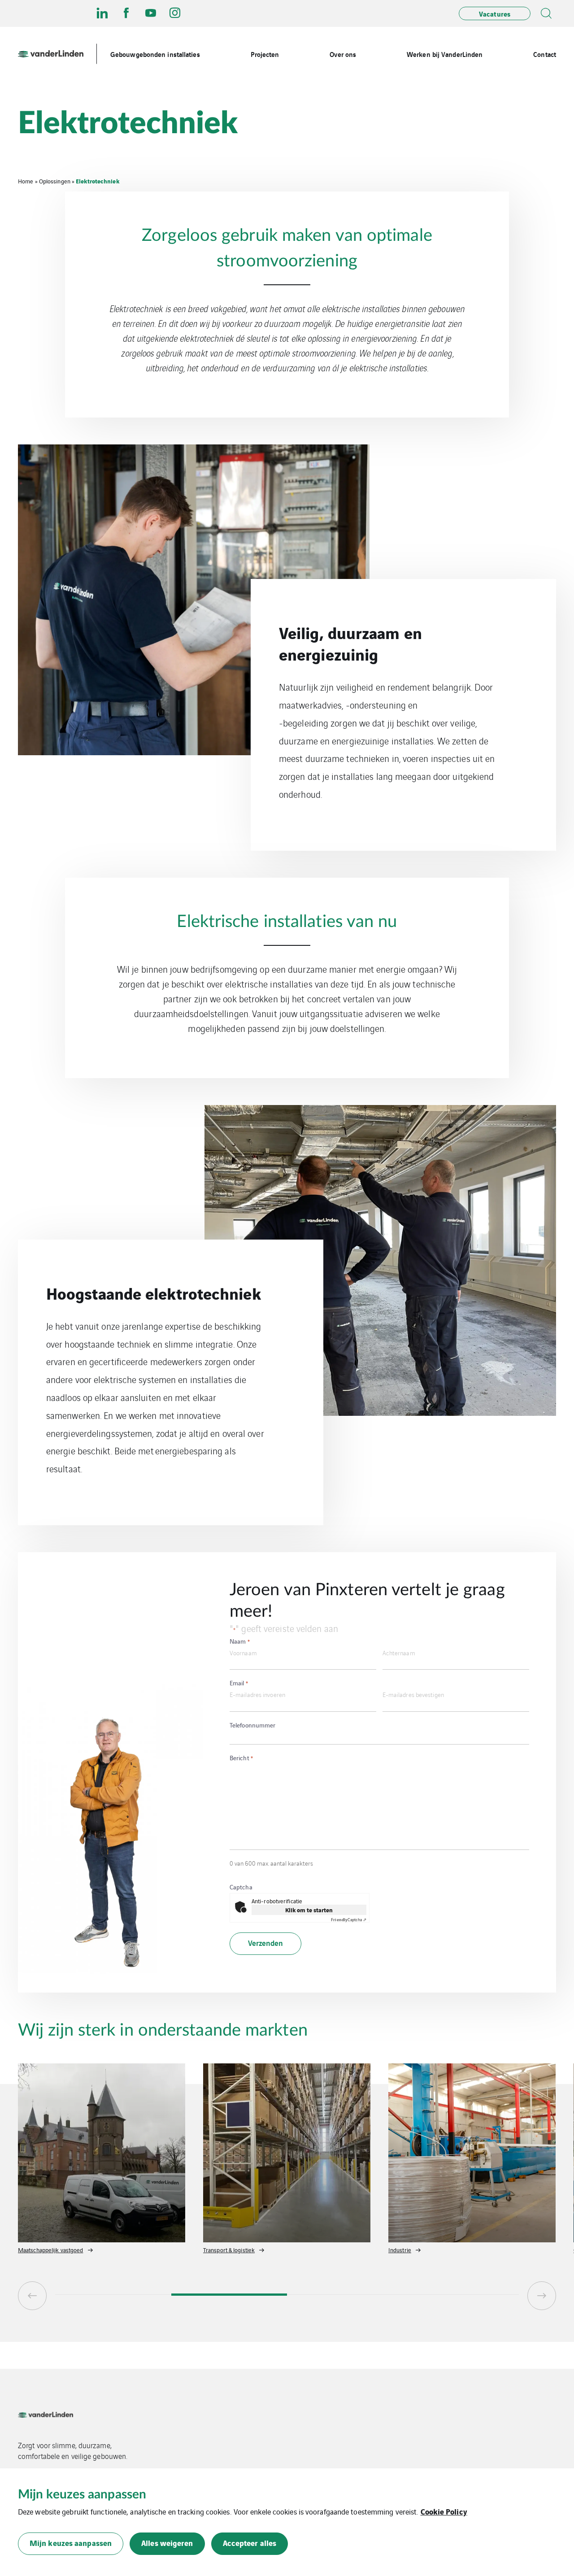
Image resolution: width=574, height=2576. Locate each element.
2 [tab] (229, 2295)
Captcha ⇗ (349, 1919)
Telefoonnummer (252, 1725)
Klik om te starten (309, 1910)
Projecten (265, 54)
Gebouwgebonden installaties (155, 54)
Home (26, 181)
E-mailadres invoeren (257, 1694)
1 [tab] (113, 2295)
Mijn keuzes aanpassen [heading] (82, 2494)
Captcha (241, 1887)
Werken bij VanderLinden (445, 54)
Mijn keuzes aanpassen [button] (71, 2543)
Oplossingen (55, 181)
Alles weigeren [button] (167, 2543)
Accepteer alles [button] (250, 2543)
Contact (545, 54)
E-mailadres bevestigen (413, 1694)
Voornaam (243, 1652)
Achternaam (399, 1652)
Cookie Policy (444, 2511)
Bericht (241, 1758)
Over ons (343, 54)
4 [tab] (461, 2295)
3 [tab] (345, 2295)
